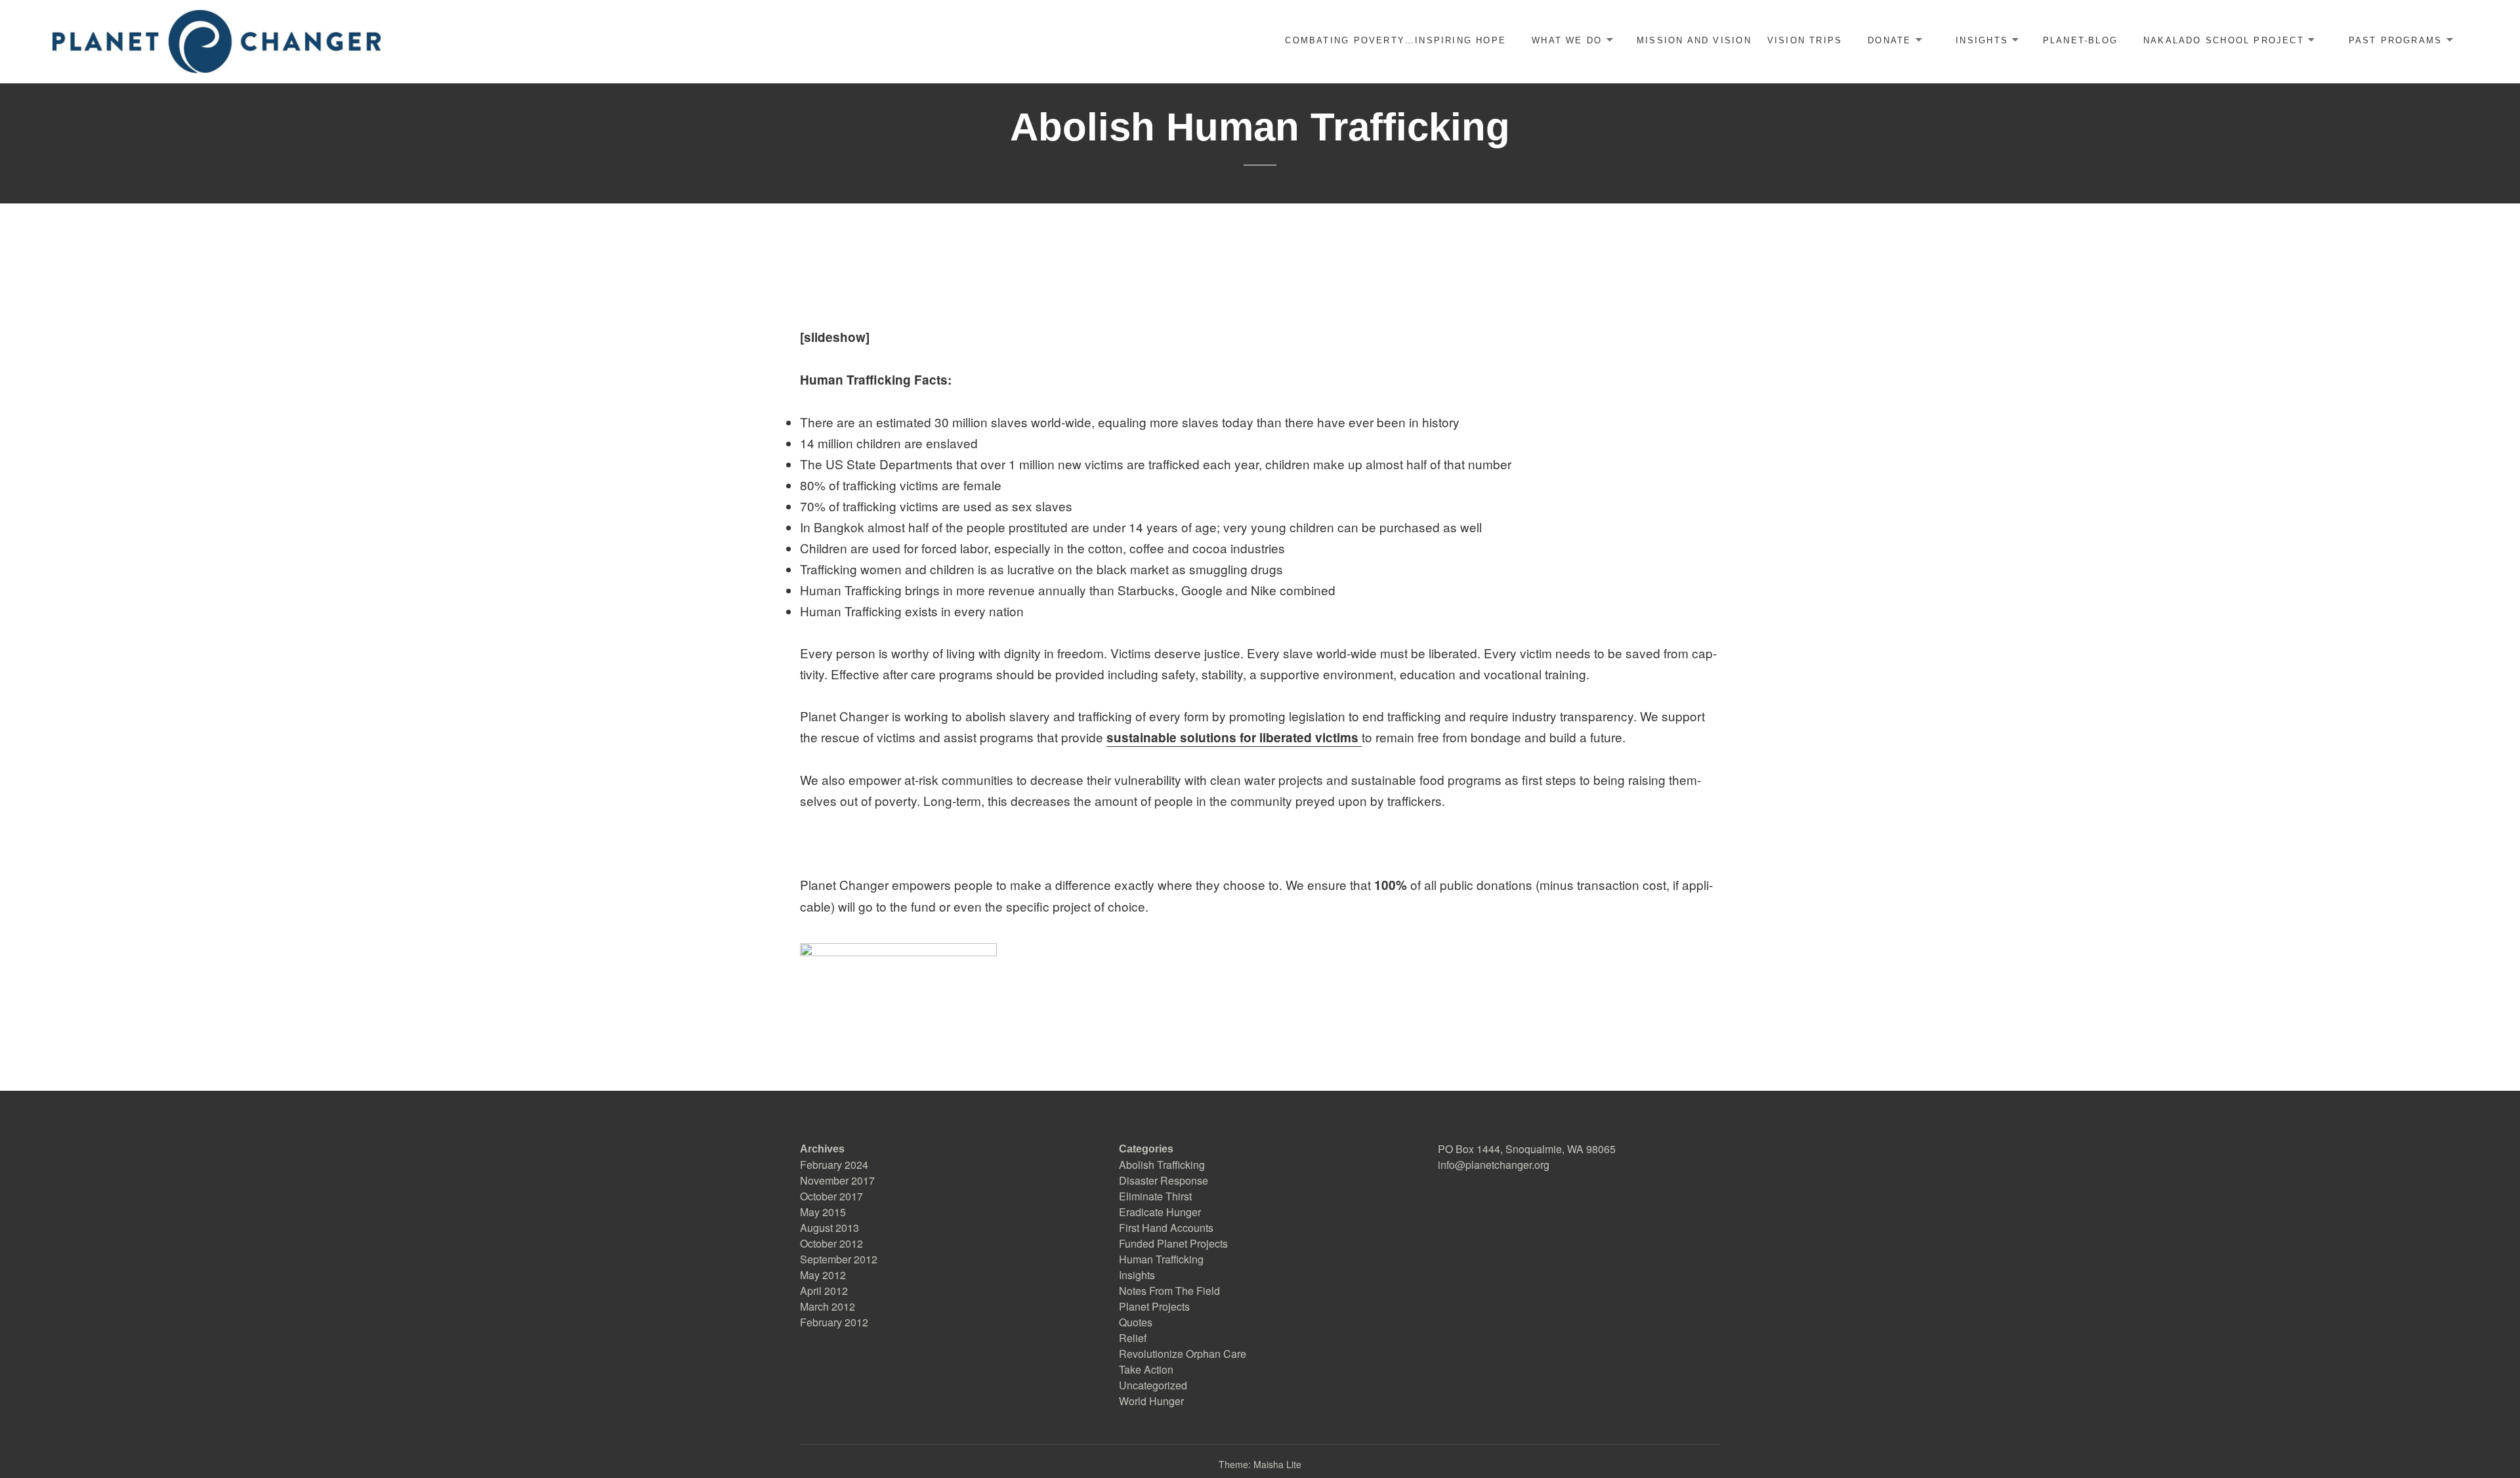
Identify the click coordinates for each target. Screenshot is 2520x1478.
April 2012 (824, 1291)
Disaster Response (1164, 1180)
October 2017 (831, 1196)
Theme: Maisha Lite (1260, 1464)
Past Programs (2396, 40)
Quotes (1136, 1322)
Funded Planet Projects (1173, 1243)
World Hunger (1151, 1401)
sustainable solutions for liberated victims (1234, 737)
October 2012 (831, 1243)
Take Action (1146, 1369)
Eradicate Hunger (1160, 1212)
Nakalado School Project (2224, 40)
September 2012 (839, 1259)
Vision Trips (1805, 40)
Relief (1133, 1338)
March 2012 (828, 1306)
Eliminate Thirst (1155, 1196)
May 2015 (823, 1212)
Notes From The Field (1169, 1291)
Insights (1982, 40)
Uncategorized (1153, 1385)
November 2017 (837, 1180)
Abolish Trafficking (1162, 1165)
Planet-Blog (2080, 40)
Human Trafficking (1161, 1259)
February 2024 (834, 1165)
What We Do (1567, 40)
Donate (1889, 40)
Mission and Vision (1694, 40)
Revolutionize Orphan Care (1183, 1354)
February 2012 (834, 1322)
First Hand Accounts (1166, 1228)
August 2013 (829, 1228)
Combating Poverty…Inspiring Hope (1396, 40)
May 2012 (823, 1275)
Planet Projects (1154, 1306)
